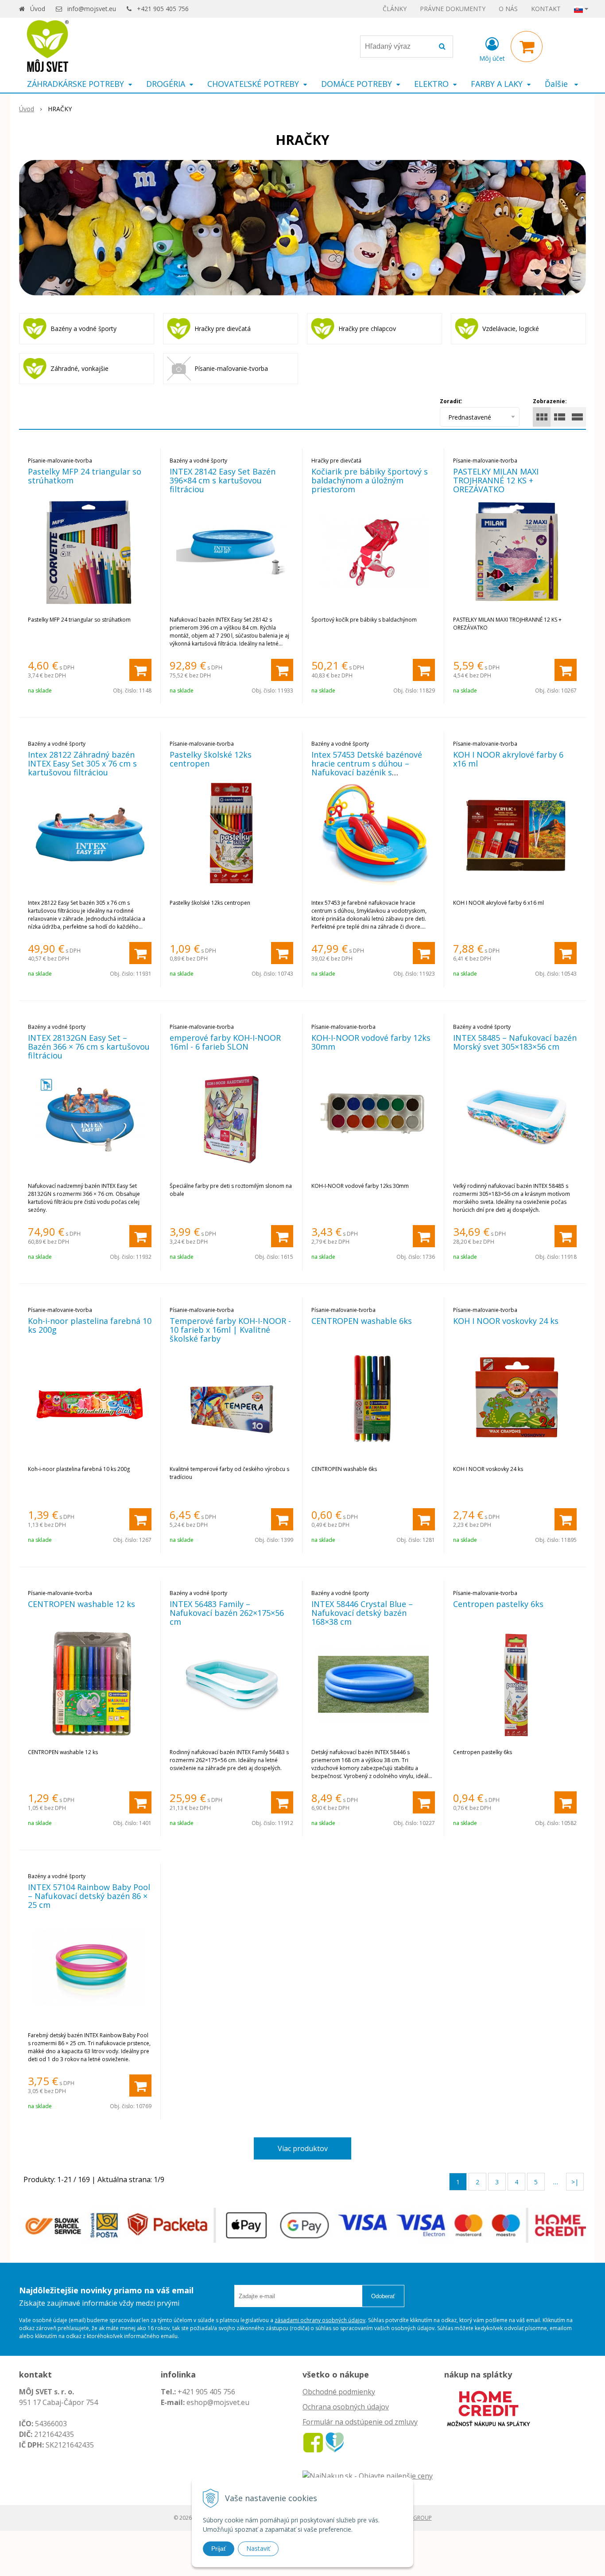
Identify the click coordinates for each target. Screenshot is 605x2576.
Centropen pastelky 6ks (498, 1604)
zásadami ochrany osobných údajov (320, 2320)
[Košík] (527, 47)
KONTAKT (546, 9)
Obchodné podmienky (339, 2392)
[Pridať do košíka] (140, 670)
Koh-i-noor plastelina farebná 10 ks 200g (90, 1325)
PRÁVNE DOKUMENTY (453, 9)
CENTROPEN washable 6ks (362, 1321)
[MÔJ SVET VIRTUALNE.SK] (335, 2442)
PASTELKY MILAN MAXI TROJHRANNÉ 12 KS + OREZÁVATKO (496, 480)
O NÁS (508, 9)
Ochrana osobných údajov (346, 2407)
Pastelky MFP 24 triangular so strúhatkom (85, 476)
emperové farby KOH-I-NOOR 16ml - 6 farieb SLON (225, 1042)
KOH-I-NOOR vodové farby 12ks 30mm (371, 1042)
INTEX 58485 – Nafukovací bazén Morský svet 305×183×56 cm (515, 1042)
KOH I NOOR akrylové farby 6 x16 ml (508, 759)
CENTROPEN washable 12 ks (81, 1604)
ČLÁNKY (395, 9)
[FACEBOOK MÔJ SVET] (313, 2442)
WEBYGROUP (415, 2518)
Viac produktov (303, 2148)
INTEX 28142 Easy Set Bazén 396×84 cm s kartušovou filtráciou (223, 480)
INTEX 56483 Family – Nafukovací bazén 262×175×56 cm (227, 1613)
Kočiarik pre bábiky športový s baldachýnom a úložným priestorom (370, 480)
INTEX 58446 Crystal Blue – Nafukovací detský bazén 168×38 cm (362, 1613)
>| (575, 2182)
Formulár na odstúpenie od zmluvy (360, 2422)
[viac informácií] (489, 2408)
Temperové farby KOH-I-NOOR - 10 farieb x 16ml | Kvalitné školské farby (230, 1330)
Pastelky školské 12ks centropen (211, 759)
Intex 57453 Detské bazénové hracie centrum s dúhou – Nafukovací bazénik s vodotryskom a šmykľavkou (367, 768)
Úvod (38, 9)
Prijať (219, 2549)
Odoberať (383, 2296)
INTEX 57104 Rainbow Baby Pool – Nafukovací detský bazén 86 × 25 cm (89, 1896)
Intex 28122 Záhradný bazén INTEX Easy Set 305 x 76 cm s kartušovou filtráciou (82, 763)
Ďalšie (557, 84)
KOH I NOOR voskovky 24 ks (506, 1321)
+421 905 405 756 (163, 9)
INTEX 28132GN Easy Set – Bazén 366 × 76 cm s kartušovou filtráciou (89, 1047)
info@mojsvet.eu (92, 9)
